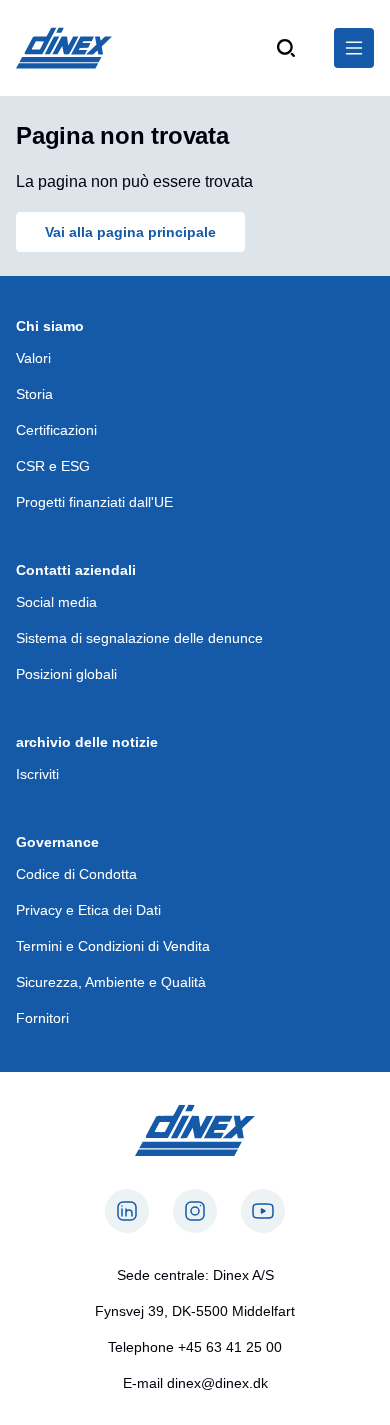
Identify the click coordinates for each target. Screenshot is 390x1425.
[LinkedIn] (127, 1211)
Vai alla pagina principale (130, 232)
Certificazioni (56, 430)
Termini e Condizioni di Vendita (113, 946)
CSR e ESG (53, 466)
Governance (57, 842)
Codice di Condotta (76, 874)
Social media (56, 602)
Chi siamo (50, 326)
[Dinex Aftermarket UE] (64, 48)
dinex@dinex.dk (217, 1383)
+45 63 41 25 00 (230, 1347)
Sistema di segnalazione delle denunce (139, 638)
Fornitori (42, 1018)
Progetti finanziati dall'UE (94, 502)
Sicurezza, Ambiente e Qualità (111, 982)
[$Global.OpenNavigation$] (354, 48)
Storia (34, 394)
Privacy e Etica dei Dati (88, 910)
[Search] (286, 48)
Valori (33, 358)
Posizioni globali (66, 674)
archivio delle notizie (87, 742)
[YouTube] (263, 1211)
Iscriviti (37, 774)
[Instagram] (195, 1211)
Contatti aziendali (76, 570)
